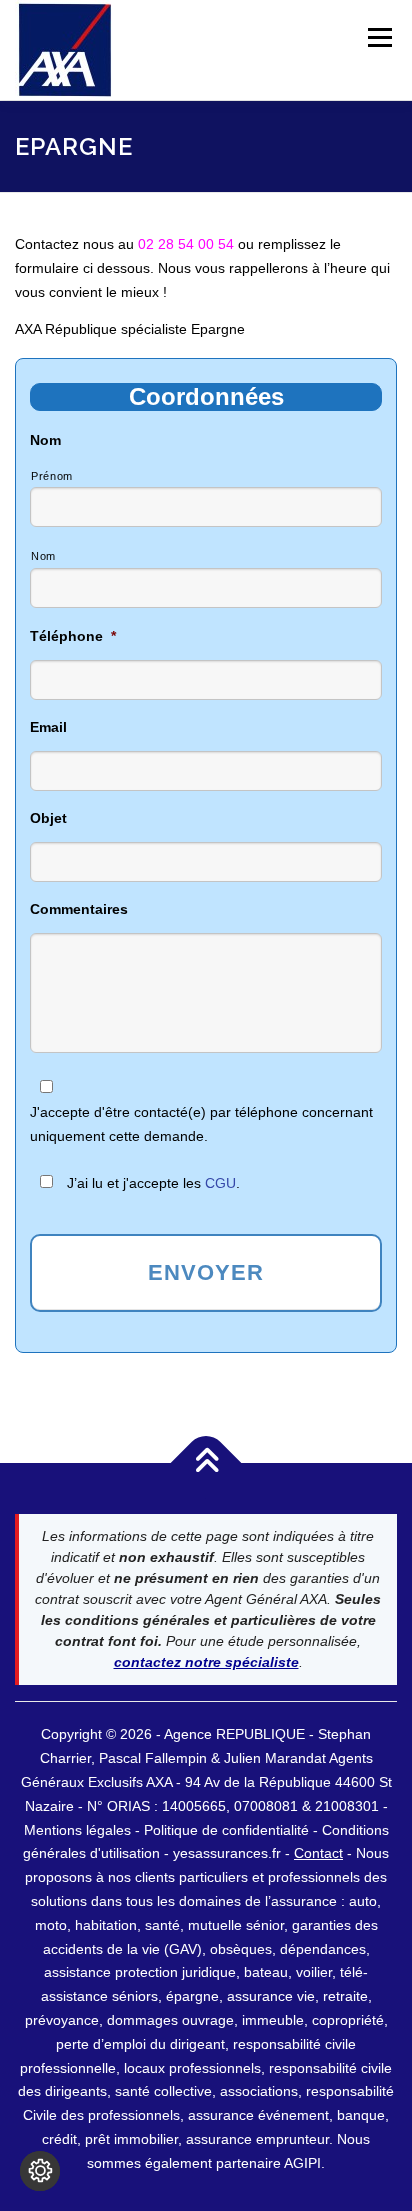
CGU (220, 1183)
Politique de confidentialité (228, 1830)
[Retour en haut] (206, 1463)
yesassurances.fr (227, 1853)
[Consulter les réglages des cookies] (40, 2171)
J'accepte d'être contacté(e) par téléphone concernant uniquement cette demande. (201, 1124)
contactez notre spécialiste (206, 1662)
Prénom (52, 476)
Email (48, 727)
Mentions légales (77, 1830)
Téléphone (73, 636)
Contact (318, 1853)
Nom (45, 440)
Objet (48, 818)
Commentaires (79, 909)
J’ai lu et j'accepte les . (153, 1183)
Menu (379, 37)
